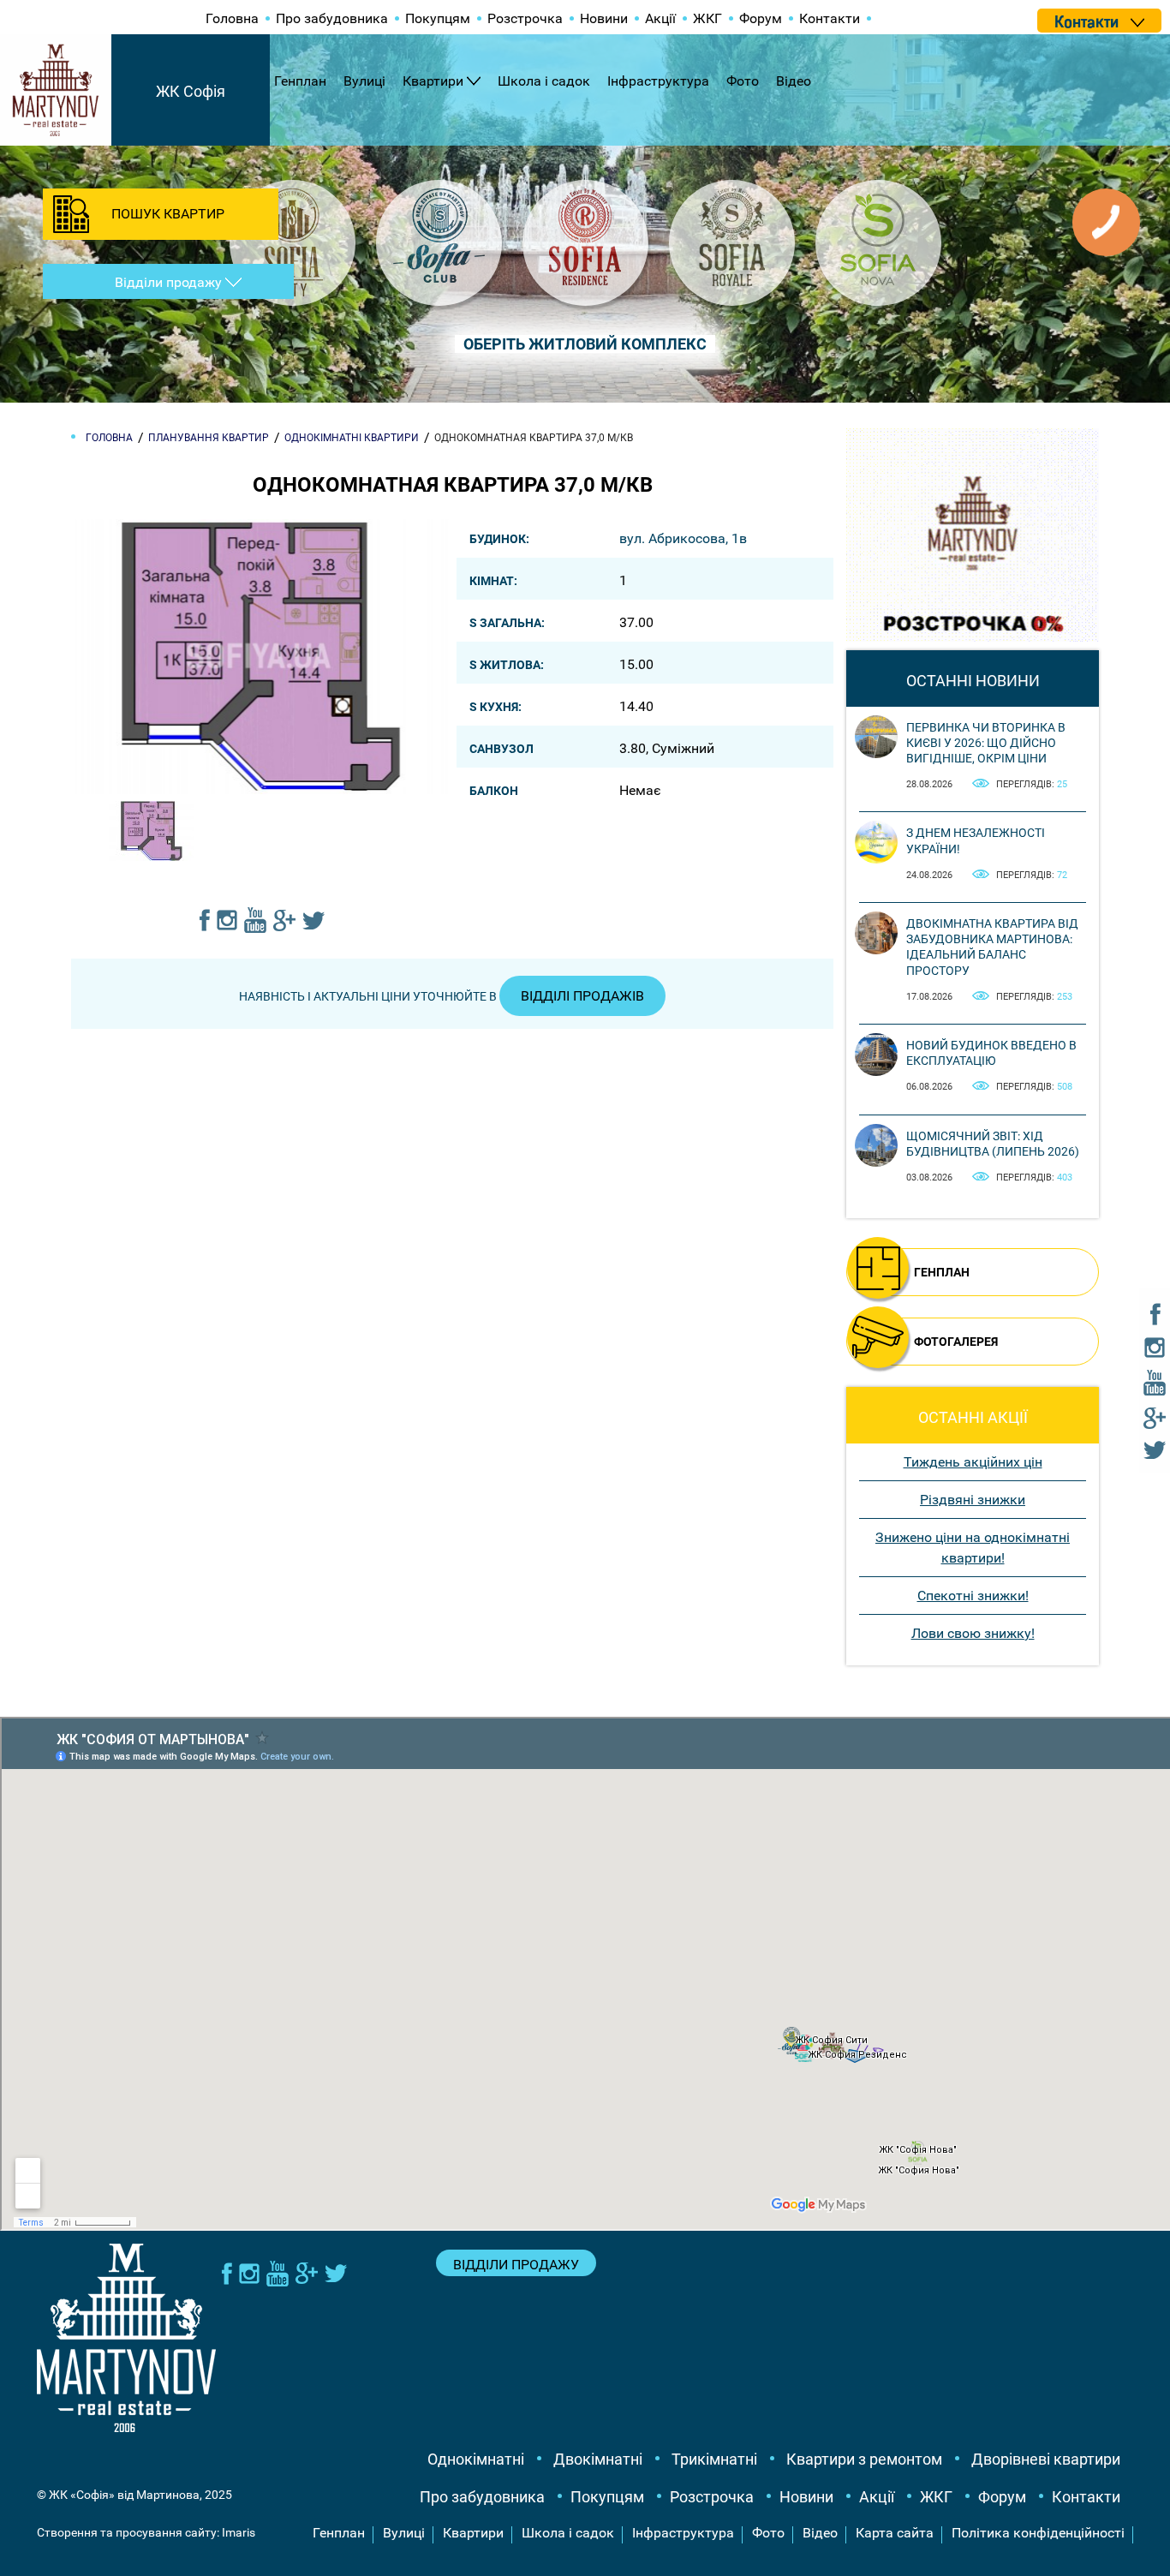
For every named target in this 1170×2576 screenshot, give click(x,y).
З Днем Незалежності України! (976, 840)
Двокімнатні (598, 2459)
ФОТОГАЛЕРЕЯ (956, 1342)
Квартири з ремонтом (864, 2459)
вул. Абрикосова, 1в (683, 538)
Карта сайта (895, 2533)
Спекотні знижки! (973, 1596)
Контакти (830, 18)
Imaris (239, 2532)
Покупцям (438, 18)
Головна (232, 18)
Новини (604, 18)
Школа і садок (544, 81)
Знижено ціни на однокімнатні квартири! (973, 1548)
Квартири (433, 81)
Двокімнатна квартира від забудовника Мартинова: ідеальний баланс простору (992, 947)
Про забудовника (332, 18)
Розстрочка (525, 18)
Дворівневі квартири (1046, 2459)
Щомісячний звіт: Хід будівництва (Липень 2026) (993, 1144)
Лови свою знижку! (973, 1633)
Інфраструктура (658, 81)
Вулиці (364, 81)
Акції (660, 18)
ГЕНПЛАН (942, 1272)
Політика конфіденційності (1038, 2533)
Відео (794, 81)
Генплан (300, 81)
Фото (743, 81)
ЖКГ (707, 18)
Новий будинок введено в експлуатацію (991, 1053)
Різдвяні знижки (973, 1500)
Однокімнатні (476, 2459)
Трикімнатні (714, 2459)
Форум (761, 18)
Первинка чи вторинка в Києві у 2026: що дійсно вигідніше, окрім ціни (986, 743)
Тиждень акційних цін (973, 1462)
